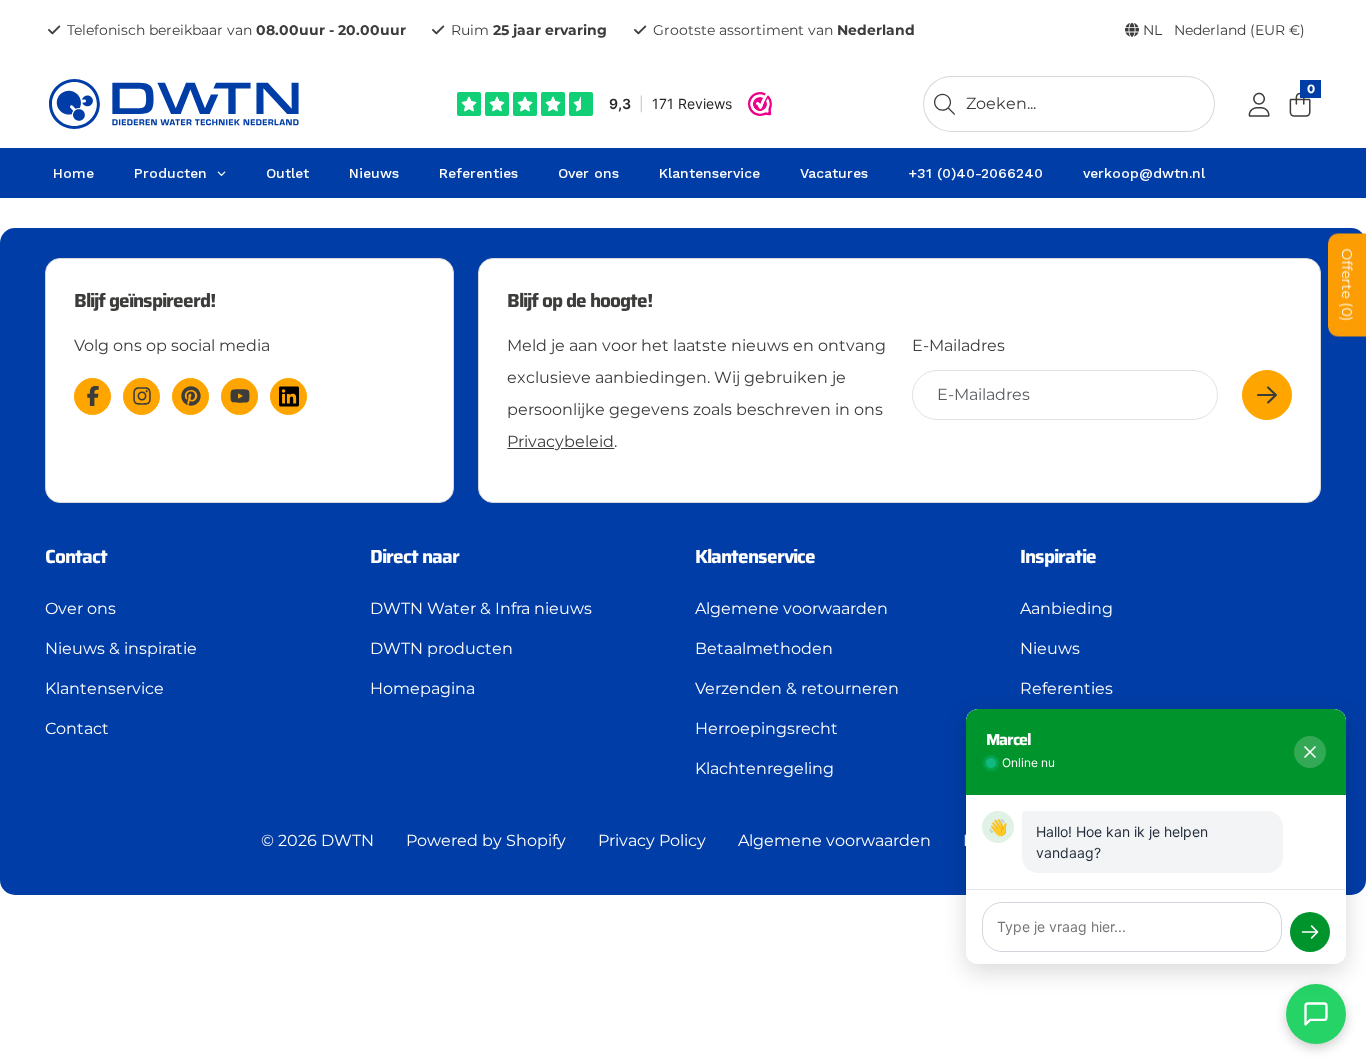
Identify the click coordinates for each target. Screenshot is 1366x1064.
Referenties (1066, 688)
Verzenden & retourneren (797, 688)
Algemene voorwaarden (791, 608)
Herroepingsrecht (766, 728)
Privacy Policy (652, 840)
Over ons (80, 608)
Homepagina (422, 688)
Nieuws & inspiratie (121, 648)
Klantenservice (104, 688)
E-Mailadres (958, 345)
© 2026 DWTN (317, 840)
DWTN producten (441, 648)
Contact (77, 728)
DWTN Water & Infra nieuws (481, 608)
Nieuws (1050, 648)
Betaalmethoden (764, 648)
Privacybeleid (560, 441)
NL (1222, 30)
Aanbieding (1066, 608)
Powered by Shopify (486, 840)
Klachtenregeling (764, 768)
